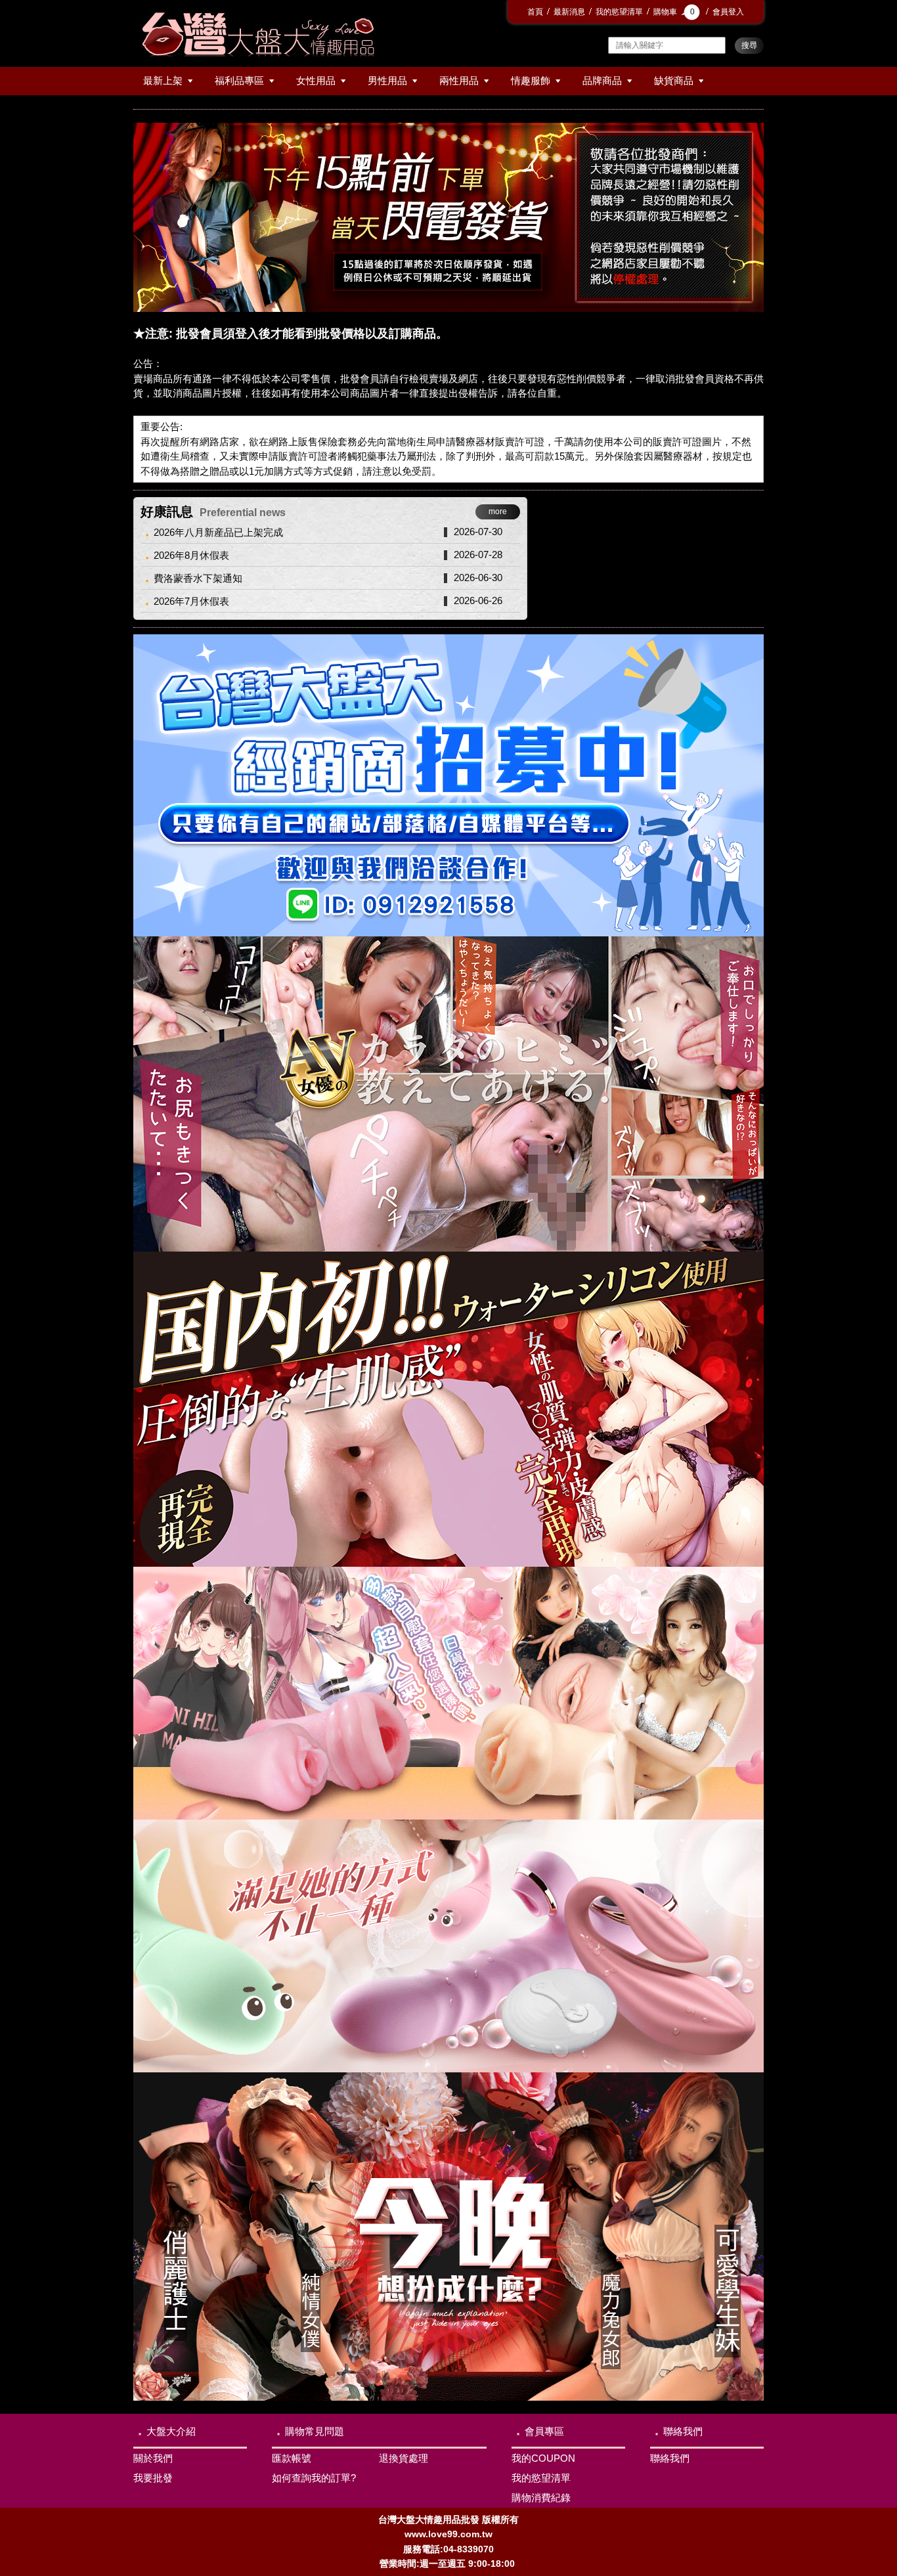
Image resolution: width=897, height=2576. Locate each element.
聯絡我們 (683, 2431)
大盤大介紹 (171, 2431)
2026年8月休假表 (191, 555)
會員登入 (728, 12)
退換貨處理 (404, 2458)
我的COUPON (543, 2458)
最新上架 (163, 80)
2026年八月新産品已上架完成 (218, 532)
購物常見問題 (315, 2431)
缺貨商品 (674, 80)
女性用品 (316, 80)
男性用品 (387, 80)
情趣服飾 (531, 80)
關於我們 (153, 2458)
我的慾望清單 (619, 12)
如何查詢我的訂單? (314, 2478)
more (498, 512)
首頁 (535, 12)
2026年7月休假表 (191, 601)
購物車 (674, 12)
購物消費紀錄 (541, 2498)
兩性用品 (459, 80)
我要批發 (153, 2478)
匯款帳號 (292, 2458)
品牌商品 (602, 80)
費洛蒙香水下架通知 (198, 578)
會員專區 (544, 2431)
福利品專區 (239, 80)
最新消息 (569, 12)
